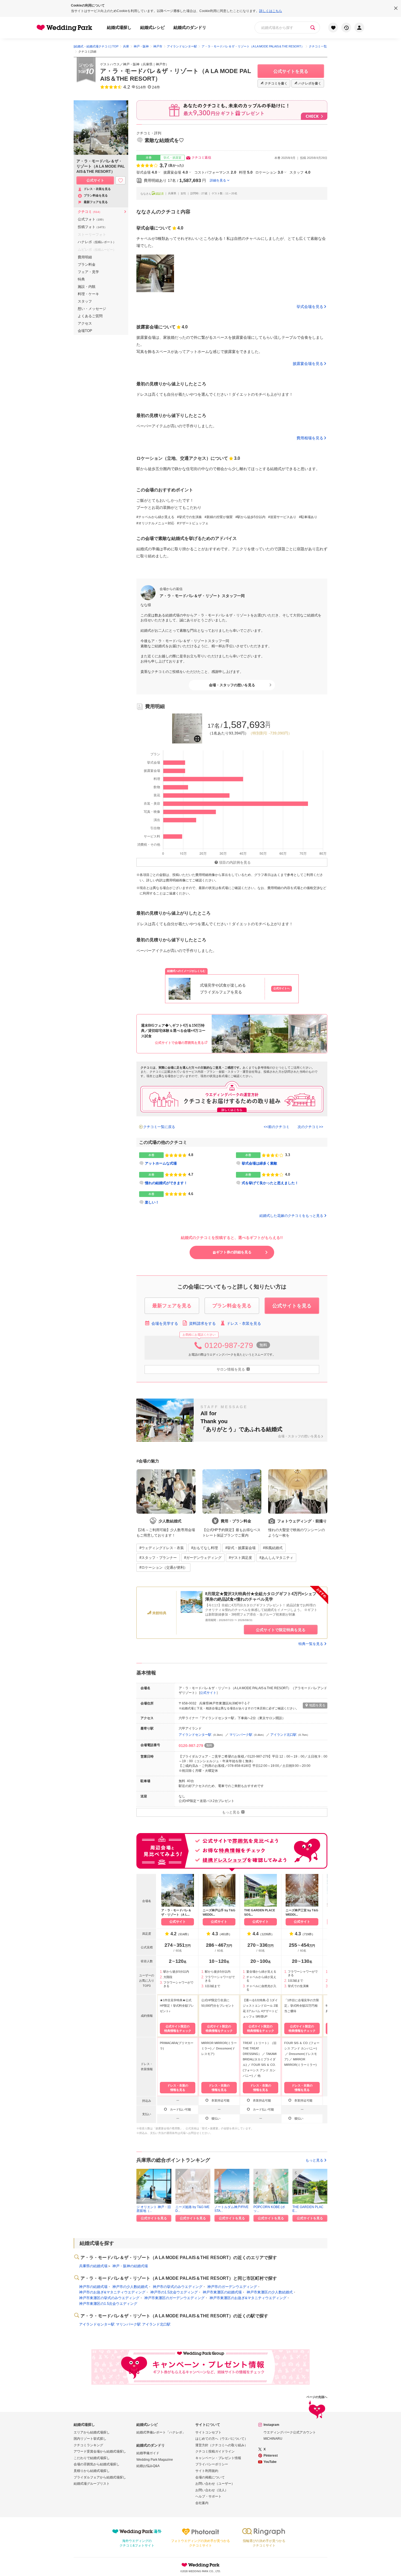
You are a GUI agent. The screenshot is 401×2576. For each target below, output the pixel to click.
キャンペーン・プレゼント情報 (218, 2458)
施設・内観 (87, 287)
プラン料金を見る (96, 195)
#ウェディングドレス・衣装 (162, 1548)
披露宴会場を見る (308, 364)
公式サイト (208, 1693)
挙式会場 (147, 172)
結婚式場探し (119, 27)
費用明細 (85, 257)
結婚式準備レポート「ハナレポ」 (161, 2432)
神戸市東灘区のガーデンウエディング (174, 2298)
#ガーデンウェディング (203, 1558)
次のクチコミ (308, 1127)
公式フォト (92, 219)
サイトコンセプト (208, 2432)
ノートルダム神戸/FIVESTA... (231, 2209)
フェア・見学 (88, 272)
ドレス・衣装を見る (244, 1323)
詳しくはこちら (271, 11)
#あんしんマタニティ (276, 1558)
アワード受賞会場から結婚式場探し (100, 2451)
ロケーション (269, 172)
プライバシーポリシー (212, 2464)
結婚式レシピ (152, 27)
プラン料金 (87, 264)
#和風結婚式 (273, 1548)
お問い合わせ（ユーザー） (215, 2484)
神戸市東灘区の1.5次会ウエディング (108, 2304)
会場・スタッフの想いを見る (232, 685)
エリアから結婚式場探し (92, 2432)
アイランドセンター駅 (195, 1735)
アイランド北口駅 (283, 1735)
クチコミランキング (88, 2445)
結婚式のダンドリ (190, 27)
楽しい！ (152, 1202)
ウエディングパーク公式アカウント (290, 2432)
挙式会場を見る (310, 307)
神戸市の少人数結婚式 (130, 2287)
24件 (156, 87)
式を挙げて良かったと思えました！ (270, 1183)
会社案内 (202, 2503)
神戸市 (161, 64)
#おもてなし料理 (205, 1548)
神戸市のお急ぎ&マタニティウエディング (112, 2292)
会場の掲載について (210, 2477)
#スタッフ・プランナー (158, 1558)
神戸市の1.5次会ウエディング (174, 2292)
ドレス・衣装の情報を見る (178, 2088)
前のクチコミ (279, 1127)
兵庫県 (148, 64)
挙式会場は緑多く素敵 (259, 1164)
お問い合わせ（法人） (212, 2490)
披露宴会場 (176, 172)
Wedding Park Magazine (155, 2460)
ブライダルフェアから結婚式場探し (100, 2477)
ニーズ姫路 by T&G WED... (192, 2209)
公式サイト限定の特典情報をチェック (178, 2028)
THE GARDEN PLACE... (308, 2209)
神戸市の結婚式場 (93, 2287)
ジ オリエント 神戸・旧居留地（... (154, 2209)
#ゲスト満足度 (240, 1558)
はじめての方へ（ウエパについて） (222, 2439)
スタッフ (85, 301)
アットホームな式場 (161, 1164)
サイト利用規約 (207, 2471)
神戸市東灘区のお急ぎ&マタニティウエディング (248, 2298)
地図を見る (317, 1705)
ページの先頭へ (317, 2397)
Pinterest (271, 2456)
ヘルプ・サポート (208, 2496)
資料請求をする (202, 1323)
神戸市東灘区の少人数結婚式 (270, 2292)
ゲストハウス (110, 64)
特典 (81, 279)
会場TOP (85, 331)
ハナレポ (97, 242)
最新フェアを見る (96, 202)
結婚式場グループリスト (92, 2484)
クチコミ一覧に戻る (159, 1127)
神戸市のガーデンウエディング (232, 2287)
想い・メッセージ (92, 309)
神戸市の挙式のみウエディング (178, 2287)
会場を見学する (165, 1323)
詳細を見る (218, 180)
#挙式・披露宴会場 (240, 1548)
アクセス (85, 323)
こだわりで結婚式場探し (92, 2458)
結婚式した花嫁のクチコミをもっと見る (291, 1216)
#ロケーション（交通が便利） (163, 1567)
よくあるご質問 (90, 316)
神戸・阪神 (131, 64)
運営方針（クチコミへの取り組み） (222, 2445)
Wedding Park (200, 2565)
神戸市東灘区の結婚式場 (222, 2292)
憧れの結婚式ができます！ (166, 1183)
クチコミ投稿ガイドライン (215, 2451)
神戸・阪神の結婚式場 (130, 2266)
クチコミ (90, 212)
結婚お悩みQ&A (148, 2466)
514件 (141, 87)
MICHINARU (273, 2439)
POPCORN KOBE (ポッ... (269, 2209)
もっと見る (314, 2160)
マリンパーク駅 (241, 1735)
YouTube (270, 2462)
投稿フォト (92, 227)
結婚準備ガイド (148, 2453)
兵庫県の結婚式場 (93, 2266)
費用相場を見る (310, 438)
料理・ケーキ (88, 294)
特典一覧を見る (311, 1644)
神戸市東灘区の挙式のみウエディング (109, 2298)
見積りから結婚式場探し (92, 2471)
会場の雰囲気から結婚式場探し (97, 2464)
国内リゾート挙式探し (90, 2439)
